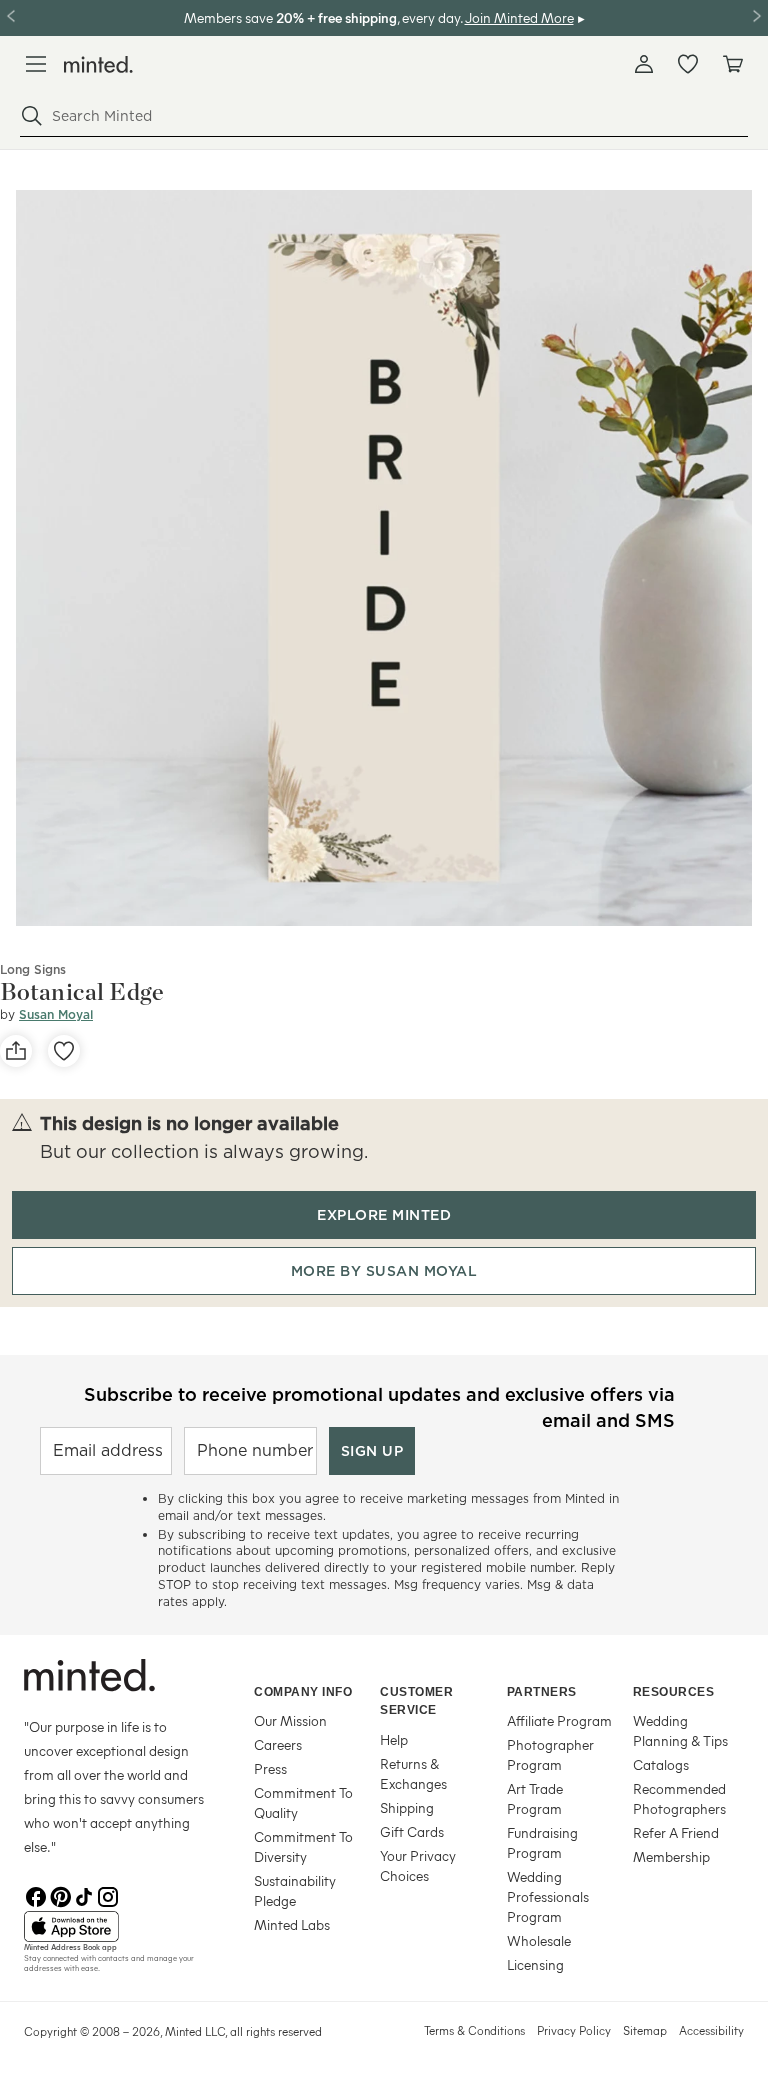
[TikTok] (84, 1895)
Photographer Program (550, 1754)
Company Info (303, 1692)
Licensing (535, 1964)
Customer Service (416, 1701)
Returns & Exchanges (413, 1773)
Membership (671, 1856)
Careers (278, 1744)
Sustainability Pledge (295, 1890)
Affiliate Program (559, 1720)
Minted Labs (292, 1924)
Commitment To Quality (303, 1802)
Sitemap (645, 2030)
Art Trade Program (535, 1798)
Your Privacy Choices (418, 1865)
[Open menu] (36, 64)
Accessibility (711, 2030)
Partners (542, 1692)
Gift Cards (412, 1831)
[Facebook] (36, 1895)
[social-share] (16, 1051)
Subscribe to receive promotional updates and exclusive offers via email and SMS (379, 1405)
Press (270, 1768)
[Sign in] (644, 64)
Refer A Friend (676, 1832)
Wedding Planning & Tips (680, 1730)
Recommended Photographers (679, 1798)
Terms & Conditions (474, 2030)
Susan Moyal (56, 1014)
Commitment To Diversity (303, 1846)
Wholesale (539, 1940)
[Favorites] (688, 64)
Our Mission (290, 1720)
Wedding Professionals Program (548, 1896)
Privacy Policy (574, 2030)
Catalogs (661, 1764)
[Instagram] (108, 1895)
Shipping (407, 1807)
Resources (674, 1692)
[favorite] (64, 1051)
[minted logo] (98, 64)
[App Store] (114, 1927)
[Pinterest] (60, 1895)
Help (394, 1739)
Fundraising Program (542, 1842)
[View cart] (732, 64)
